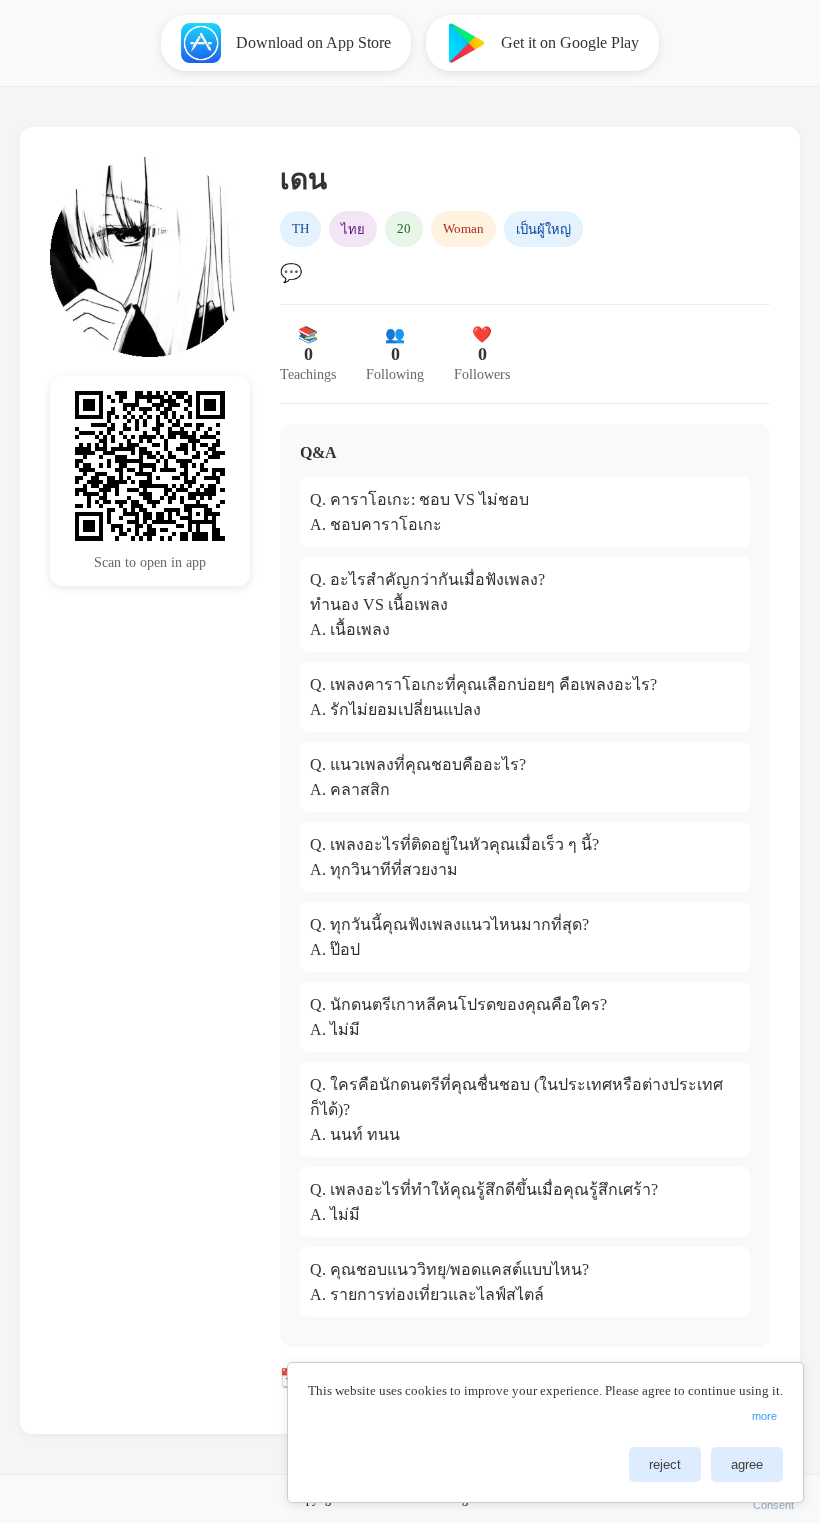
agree (747, 1464)
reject (665, 1464)
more (764, 1416)
